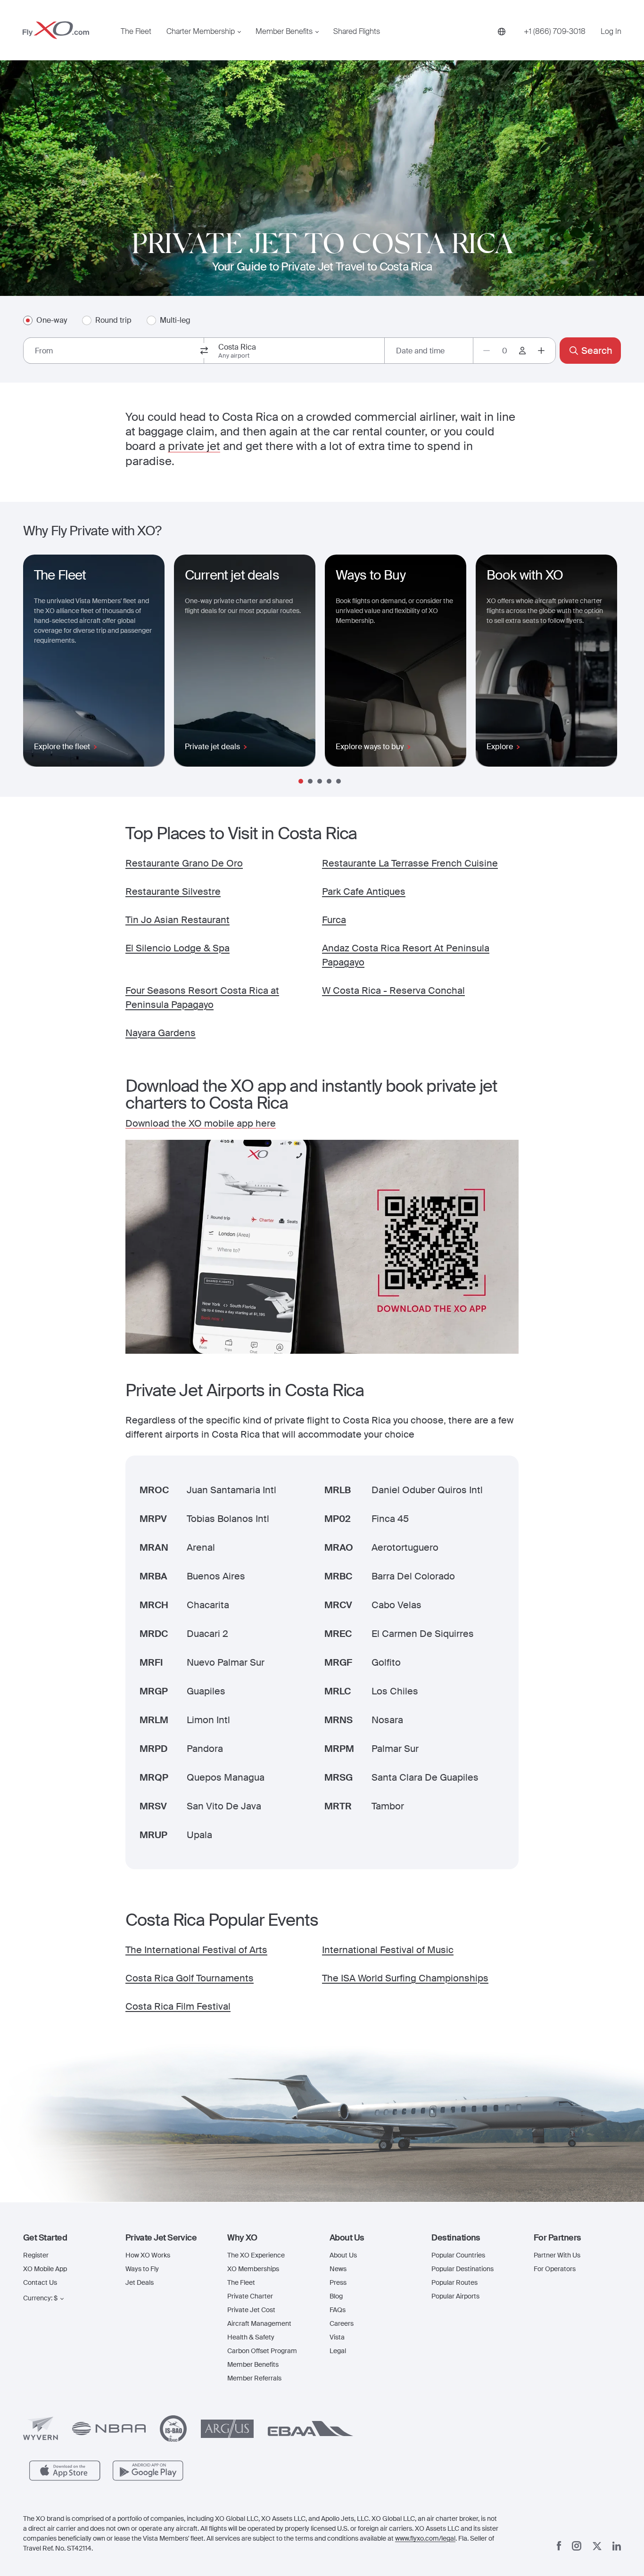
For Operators (555, 2269)
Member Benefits (284, 32)
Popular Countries (458, 2255)
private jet (194, 446)
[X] (597, 2546)
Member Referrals (254, 2378)
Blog (336, 2296)
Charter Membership (201, 32)
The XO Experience (256, 2255)
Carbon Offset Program (262, 2351)
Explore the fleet (62, 747)
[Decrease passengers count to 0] (487, 351)
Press (338, 2282)
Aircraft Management (259, 2323)
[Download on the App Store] (65, 2471)
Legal (338, 2351)
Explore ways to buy (370, 747)
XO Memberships (253, 2269)
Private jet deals (212, 747)
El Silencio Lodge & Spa (178, 948)
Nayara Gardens (161, 1033)
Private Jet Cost (251, 2310)
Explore (500, 747)
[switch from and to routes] (204, 351)
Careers (342, 2323)
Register (36, 2255)
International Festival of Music (388, 1950)
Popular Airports (455, 2296)
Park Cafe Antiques (364, 891)
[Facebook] (559, 2546)
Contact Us (40, 2282)
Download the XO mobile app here (201, 1123)
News (338, 2269)
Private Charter (250, 2296)
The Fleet (136, 32)
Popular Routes (454, 2282)
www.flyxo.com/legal (425, 2538)
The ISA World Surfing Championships (405, 1978)
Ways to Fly (142, 2269)
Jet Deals (140, 2282)
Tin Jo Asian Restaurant (178, 920)
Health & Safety (251, 2337)
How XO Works (148, 2255)
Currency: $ (40, 2298)
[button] (67, 2238)
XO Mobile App (45, 2269)
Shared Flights (357, 32)
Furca (334, 920)
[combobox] (114, 351)
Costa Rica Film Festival (178, 2006)
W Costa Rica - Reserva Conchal (393, 990)
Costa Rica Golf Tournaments (190, 1978)
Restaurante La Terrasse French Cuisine (410, 863)
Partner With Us (557, 2255)
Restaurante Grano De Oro (184, 863)
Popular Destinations (462, 2269)
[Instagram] (577, 2546)
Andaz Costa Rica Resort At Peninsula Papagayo (406, 955)
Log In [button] (611, 32)
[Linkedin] (617, 2546)
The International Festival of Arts (196, 1950)
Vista (337, 2337)
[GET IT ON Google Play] (148, 2471)
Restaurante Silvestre (173, 891)
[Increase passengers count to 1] (541, 351)
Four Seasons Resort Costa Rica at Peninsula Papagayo (202, 998)
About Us (343, 2255)
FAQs (338, 2310)
